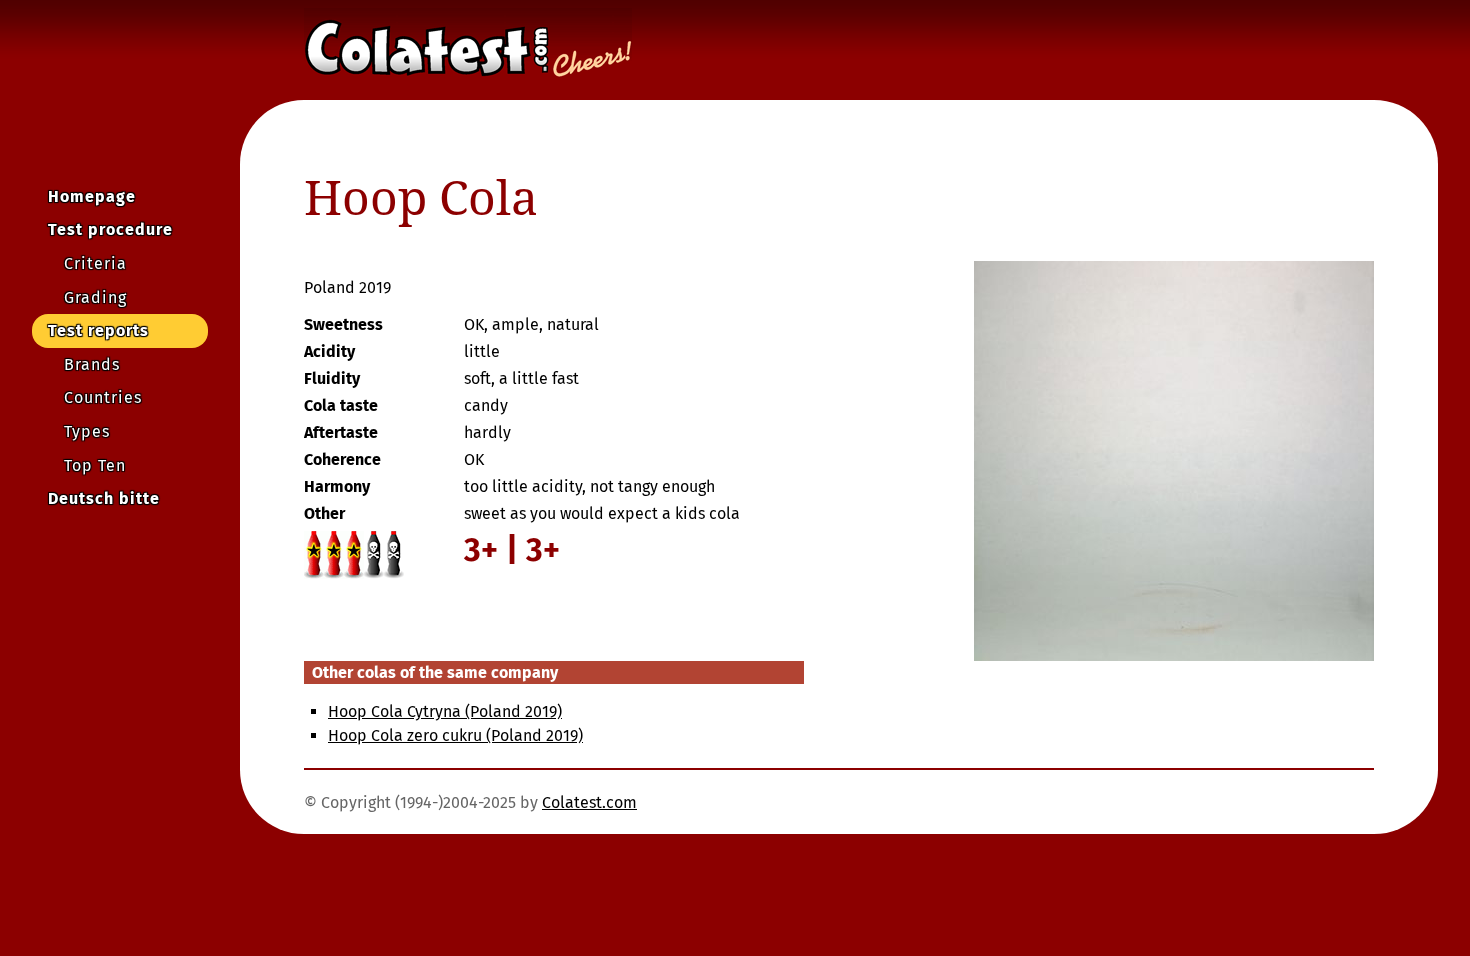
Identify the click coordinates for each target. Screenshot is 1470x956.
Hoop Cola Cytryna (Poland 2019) (445, 711)
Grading (95, 297)
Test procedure (110, 229)
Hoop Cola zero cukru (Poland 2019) (455, 735)
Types (87, 431)
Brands (92, 364)
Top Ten (95, 465)
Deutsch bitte (104, 498)
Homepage (92, 196)
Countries (103, 397)
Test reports (98, 330)
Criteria (95, 263)
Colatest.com (589, 802)
